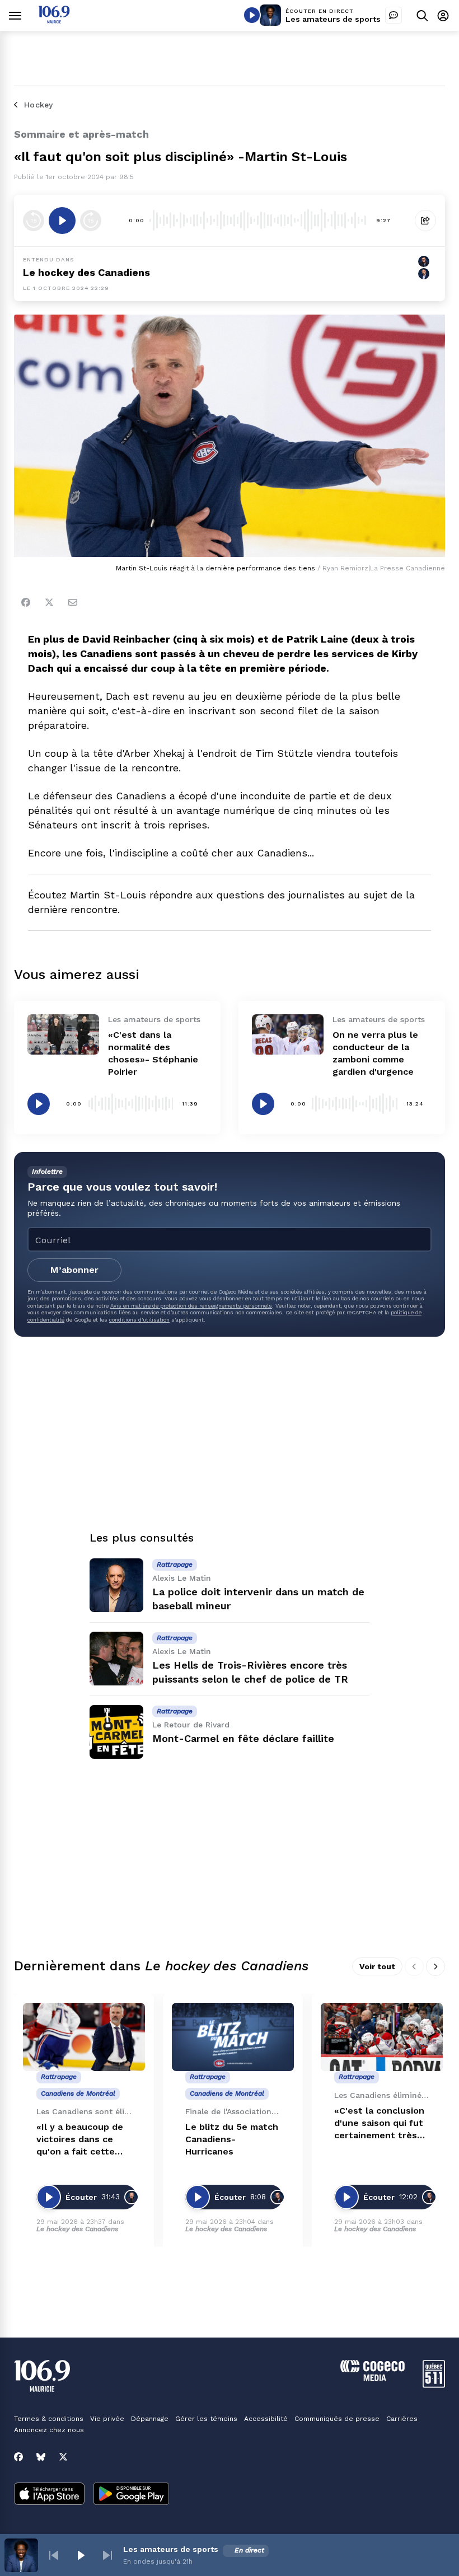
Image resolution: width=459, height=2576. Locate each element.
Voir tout (377, 1966)
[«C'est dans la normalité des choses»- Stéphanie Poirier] (63, 1034)
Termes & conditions (49, 2419)
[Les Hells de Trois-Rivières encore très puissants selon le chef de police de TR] (116, 1659)
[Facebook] (26, 602)
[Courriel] (73, 602)
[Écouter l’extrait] (62, 221)
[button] (54, 2555)
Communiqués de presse (337, 2419)
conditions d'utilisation (139, 1320)
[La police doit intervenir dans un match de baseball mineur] (116, 1585)
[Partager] (425, 221)
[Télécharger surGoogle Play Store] (131, 2495)
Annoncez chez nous (49, 2430)
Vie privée (107, 2419)
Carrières (402, 2419)
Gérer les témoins (206, 2419)
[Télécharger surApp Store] (49, 2495)
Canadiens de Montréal (78, 2093)
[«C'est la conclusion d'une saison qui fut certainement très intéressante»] (382, 2037)
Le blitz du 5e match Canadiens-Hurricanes (232, 2139)
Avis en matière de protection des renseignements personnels (191, 1306)
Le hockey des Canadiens (86, 272)
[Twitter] (49, 602)
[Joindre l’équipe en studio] (394, 15)
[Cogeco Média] (373, 2378)
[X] (63, 2457)
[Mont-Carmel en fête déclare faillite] (116, 1732)
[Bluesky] (41, 2457)
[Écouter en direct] (252, 15)
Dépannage (150, 2419)
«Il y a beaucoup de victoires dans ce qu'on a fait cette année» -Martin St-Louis (80, 2140)
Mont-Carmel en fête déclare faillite (243, 1738)
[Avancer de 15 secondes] (91, 221)
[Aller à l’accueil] (54, 20)
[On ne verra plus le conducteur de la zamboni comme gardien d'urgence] (288, 1034)
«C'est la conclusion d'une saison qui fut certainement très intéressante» (379, 2123)
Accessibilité (266, 2419)
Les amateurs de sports (333, 19)
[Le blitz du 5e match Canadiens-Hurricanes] (233, 2037)
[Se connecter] (443, 15)
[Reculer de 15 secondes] (34, 221)
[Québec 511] (434, 2385)
